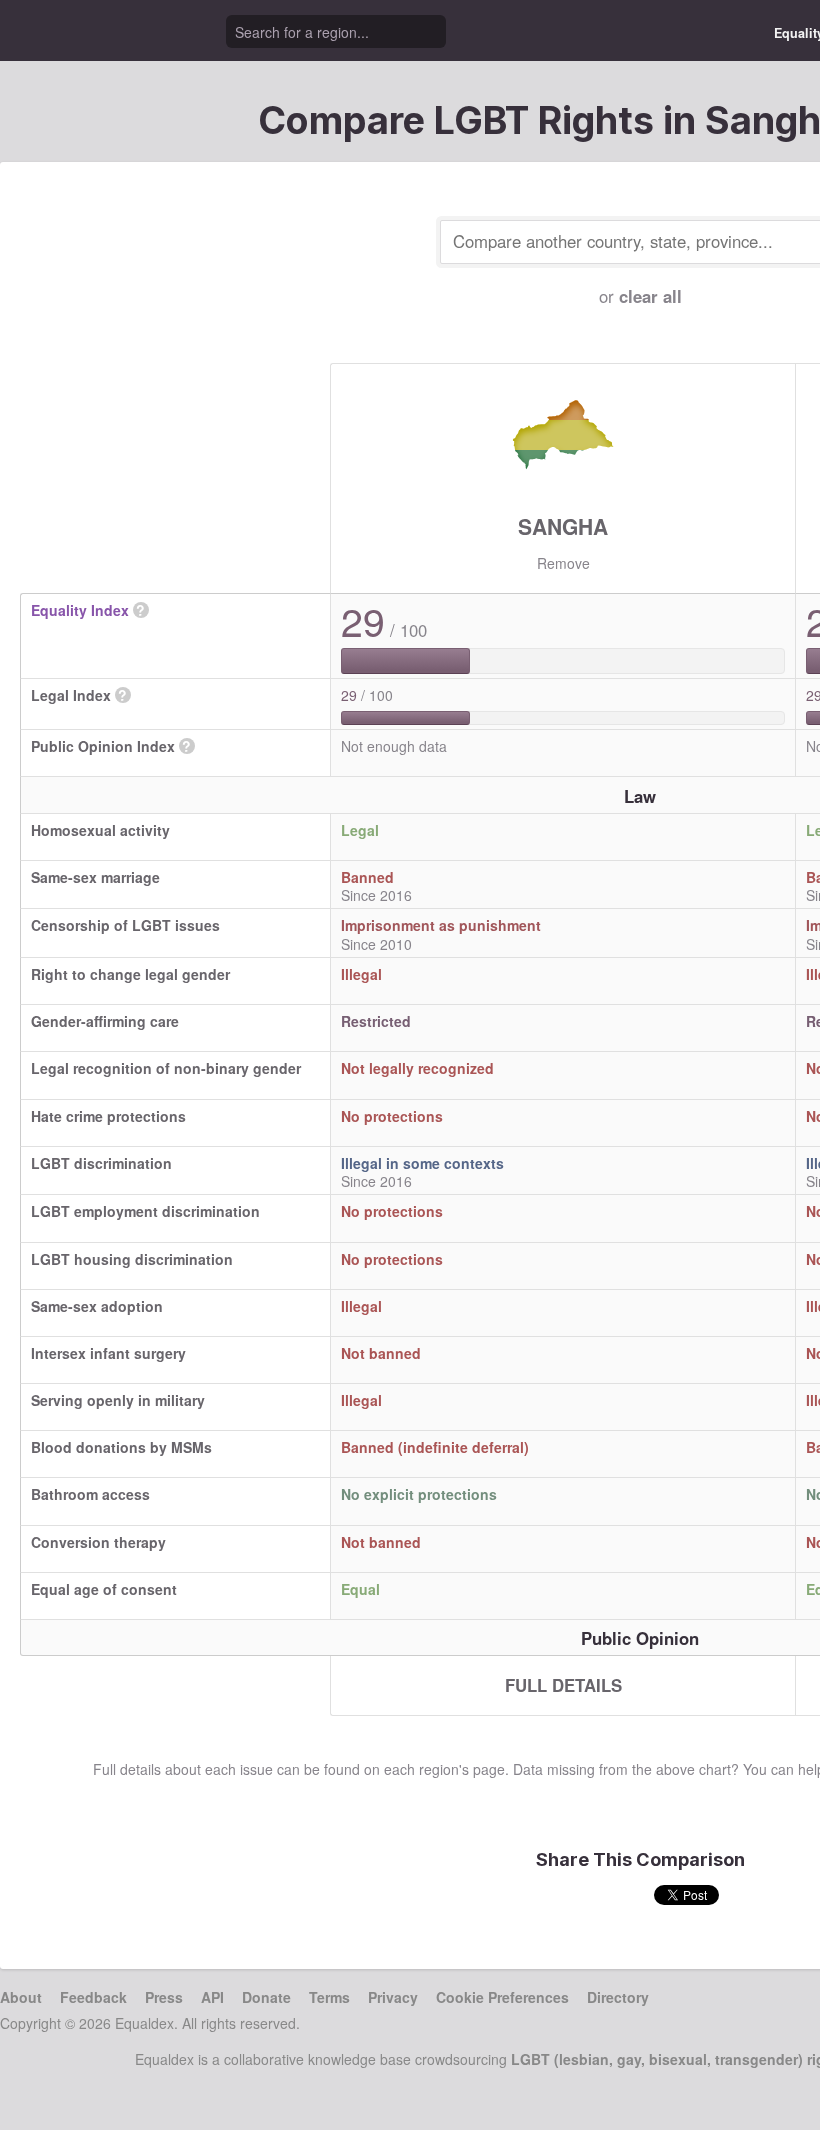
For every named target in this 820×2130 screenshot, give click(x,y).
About (21, 1997)
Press (164, 1997)
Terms (329, 1997)
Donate (266, 1997)
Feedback (93, 1997)
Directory (618, 1997)
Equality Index (80, 610)
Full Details (563, 1685)
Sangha (563, 526)
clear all (650, 296)
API (212, 1997)
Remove (563, 563)
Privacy (393, 1997)
